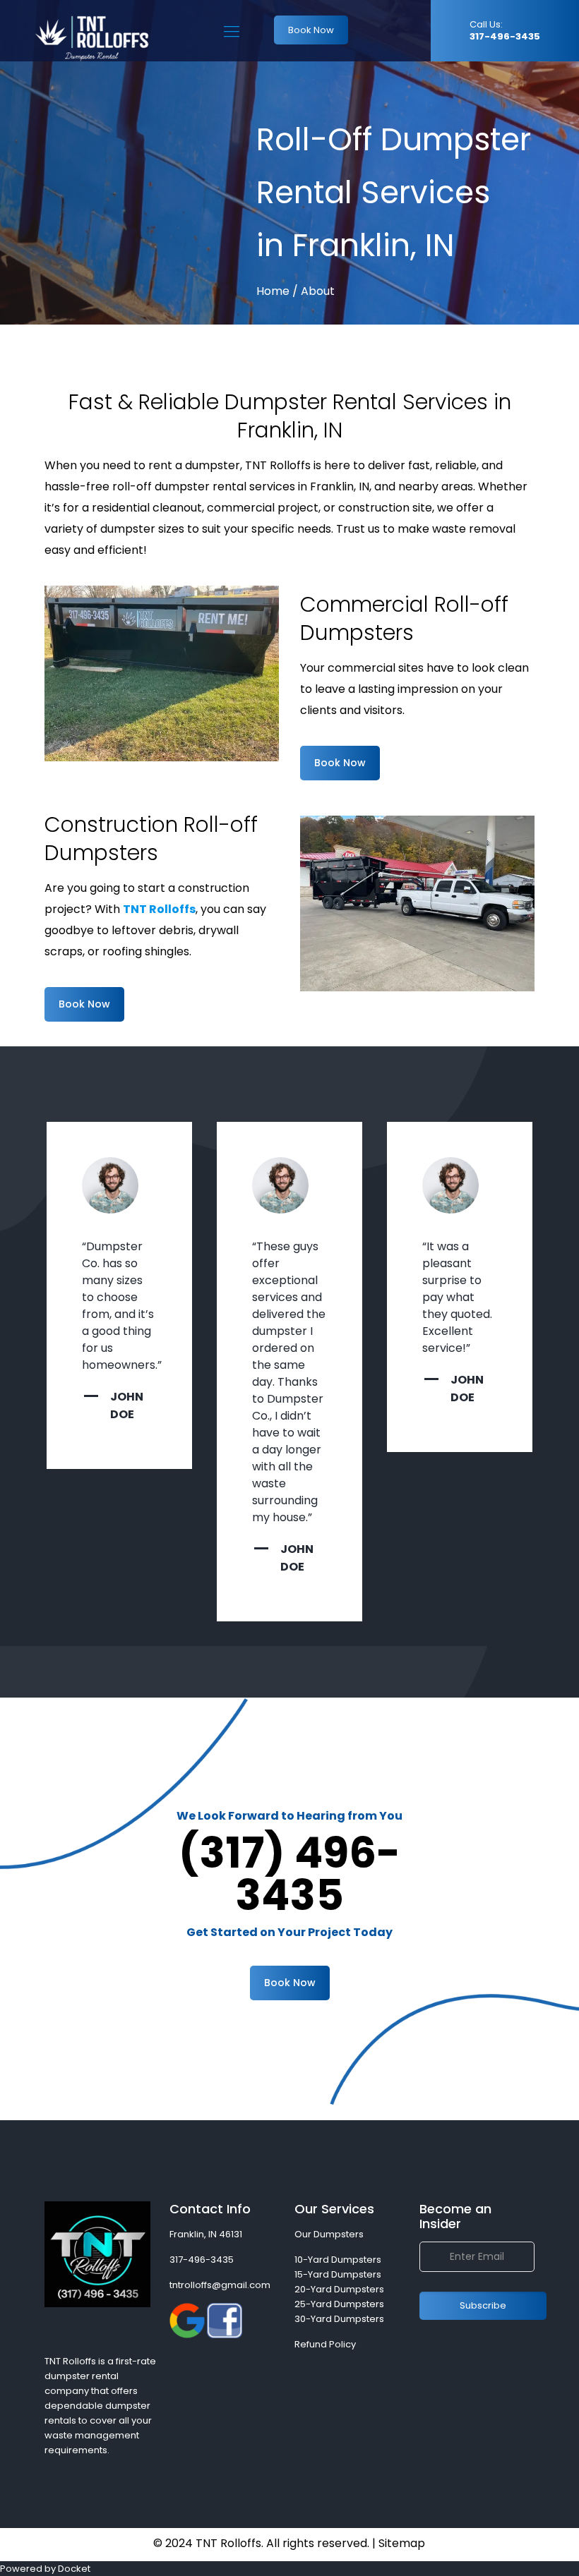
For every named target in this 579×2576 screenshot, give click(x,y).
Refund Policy (325, 2344)
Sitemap (402, 2543)
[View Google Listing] (187, 2335)
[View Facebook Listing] (225, 2335)
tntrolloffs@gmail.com (220, 2285)
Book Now (311, 30)
